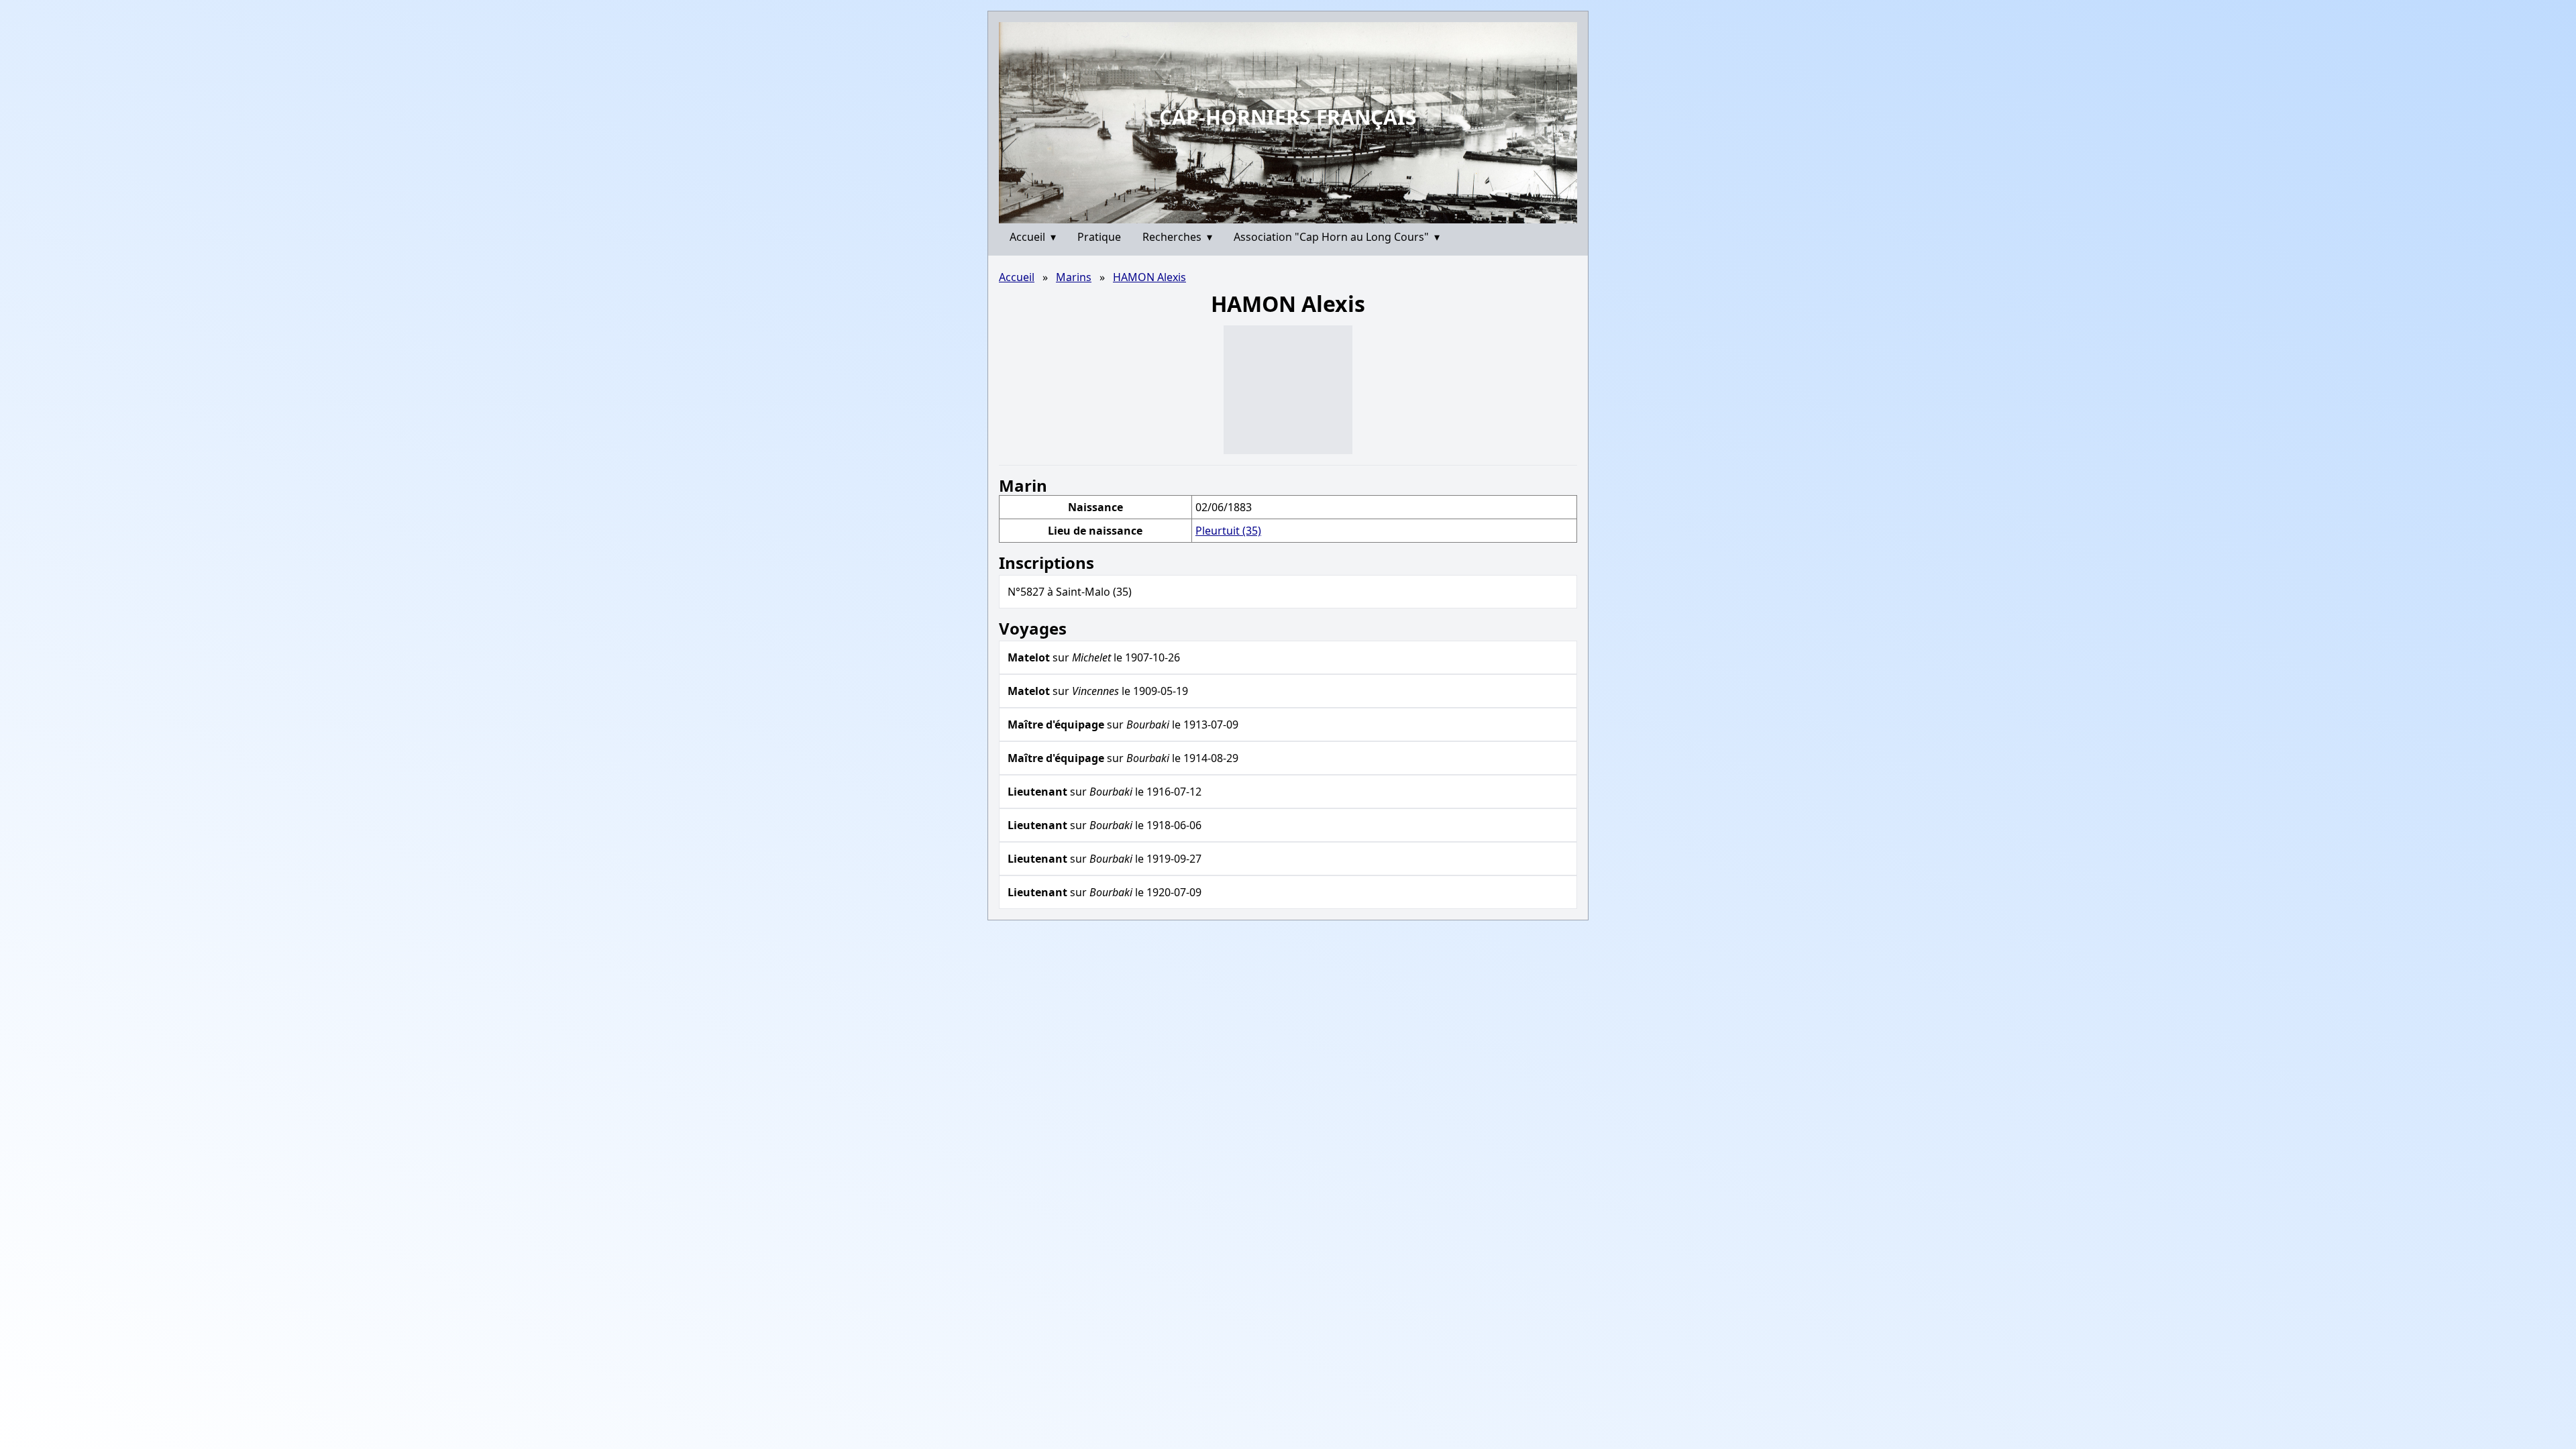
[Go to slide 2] (1293, 213)
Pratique (1099, 237)
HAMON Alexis (1149, 277)
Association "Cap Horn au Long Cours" (1337, 237)
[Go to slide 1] (1283, 213)
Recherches (1177, 237)
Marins (1074, 277)
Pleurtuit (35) (1228, 531)
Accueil (1033, 237)
